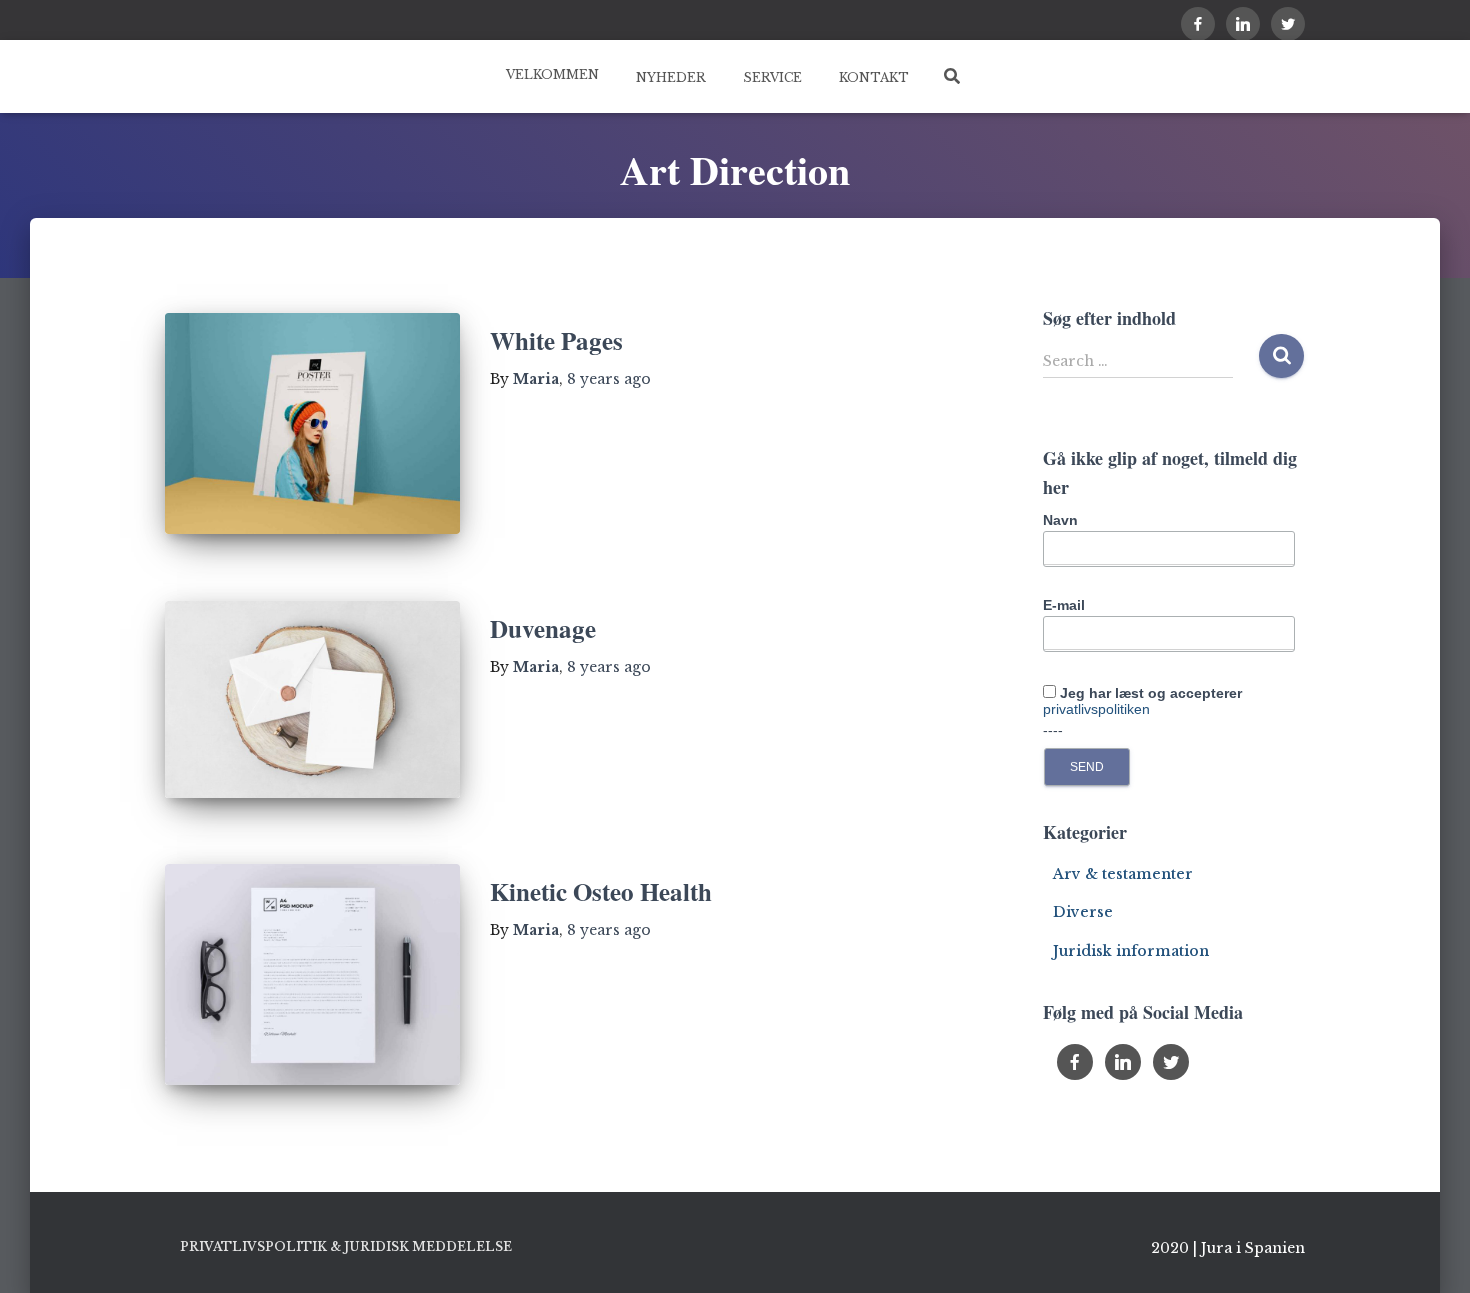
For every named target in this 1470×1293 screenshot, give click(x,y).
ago (609, 379)
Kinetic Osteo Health (601, 891)
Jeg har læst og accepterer (1142, 701)
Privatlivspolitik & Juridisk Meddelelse (346, 1246)
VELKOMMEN (552, 74)
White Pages (556, 340)
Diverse (1083, 912)
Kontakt (872, 77)
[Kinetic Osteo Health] (312, 974)
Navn (1060, 520)
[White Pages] (312, 423)
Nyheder (669, 77)
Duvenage (543, 628)
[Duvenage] (312, 699)
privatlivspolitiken (1096, 709)
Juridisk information (1131, 951)
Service (771, 77)
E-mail (1064, 605)
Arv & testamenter (1123, 874)
